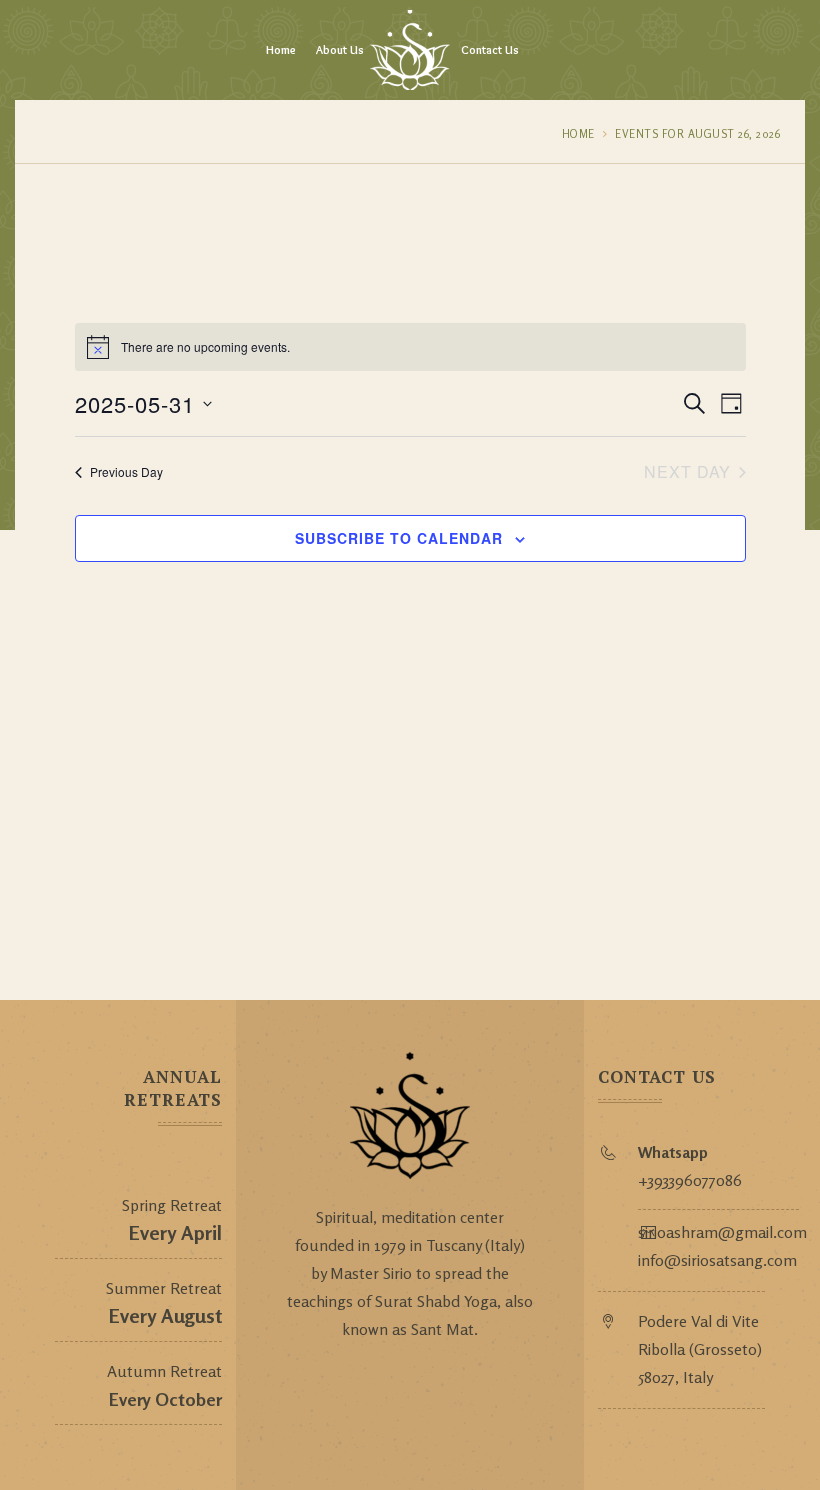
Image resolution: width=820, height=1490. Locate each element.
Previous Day (126, 471)
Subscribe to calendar (399, 538)
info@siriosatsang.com (717, 1260)
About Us (340, 49)
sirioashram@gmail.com (722, 1232)
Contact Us (490, 49)
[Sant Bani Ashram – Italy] (410, 50)
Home (281, 49)
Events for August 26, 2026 (697, 134)
